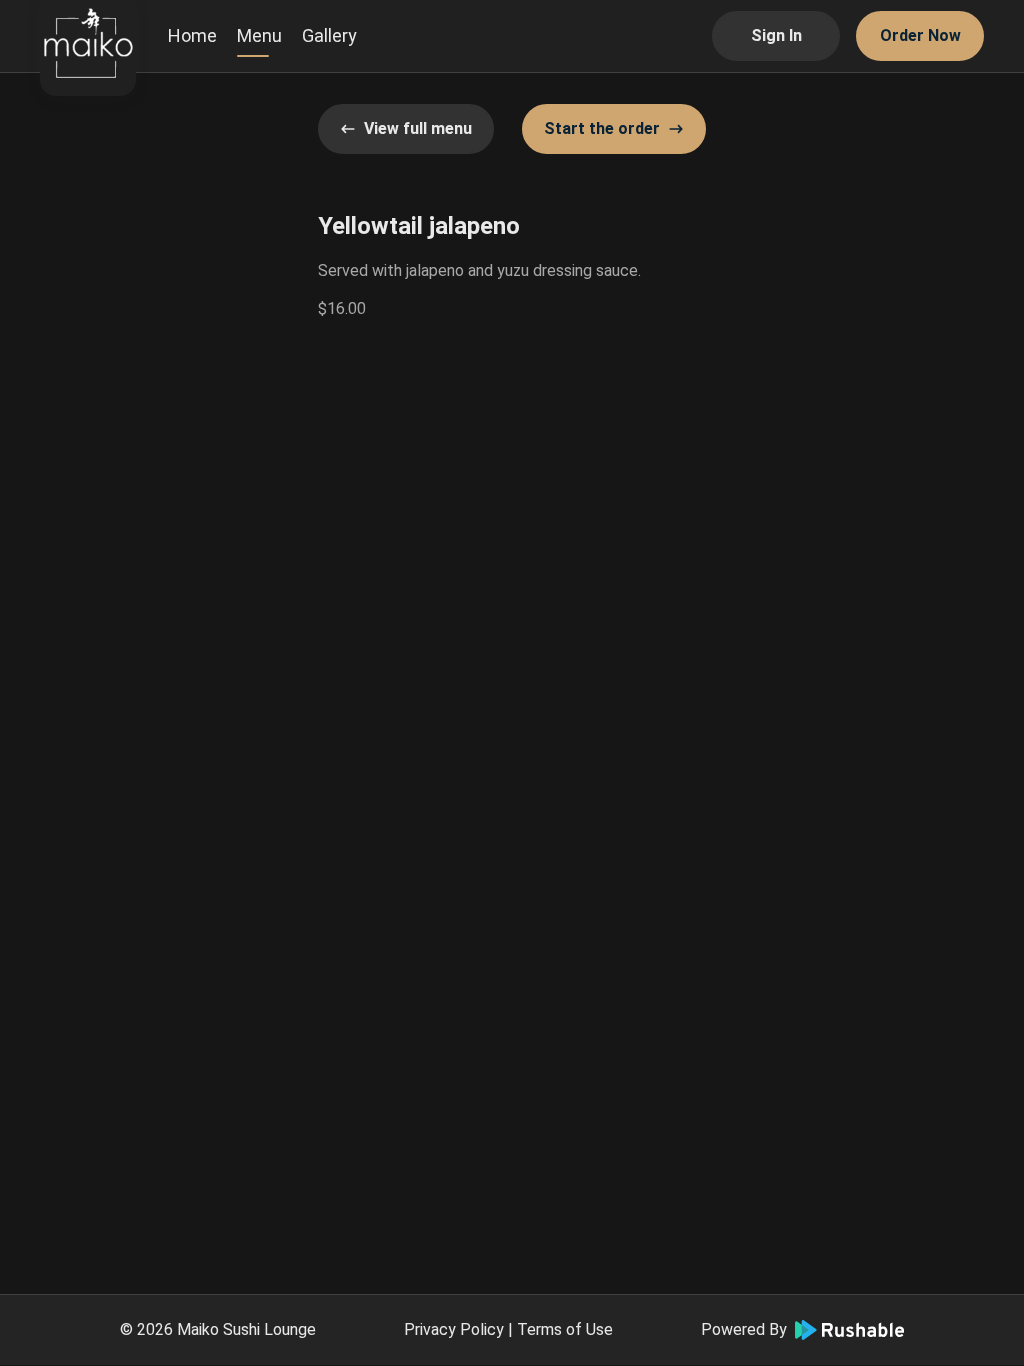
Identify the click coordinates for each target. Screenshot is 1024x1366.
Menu (259, 35)
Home (192, 35)
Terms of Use (565, 1329)
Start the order (602, 128)
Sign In (776, 35)
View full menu (418, 128)
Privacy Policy (454, 1329)
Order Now (920, 35)
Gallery (329, 35)
